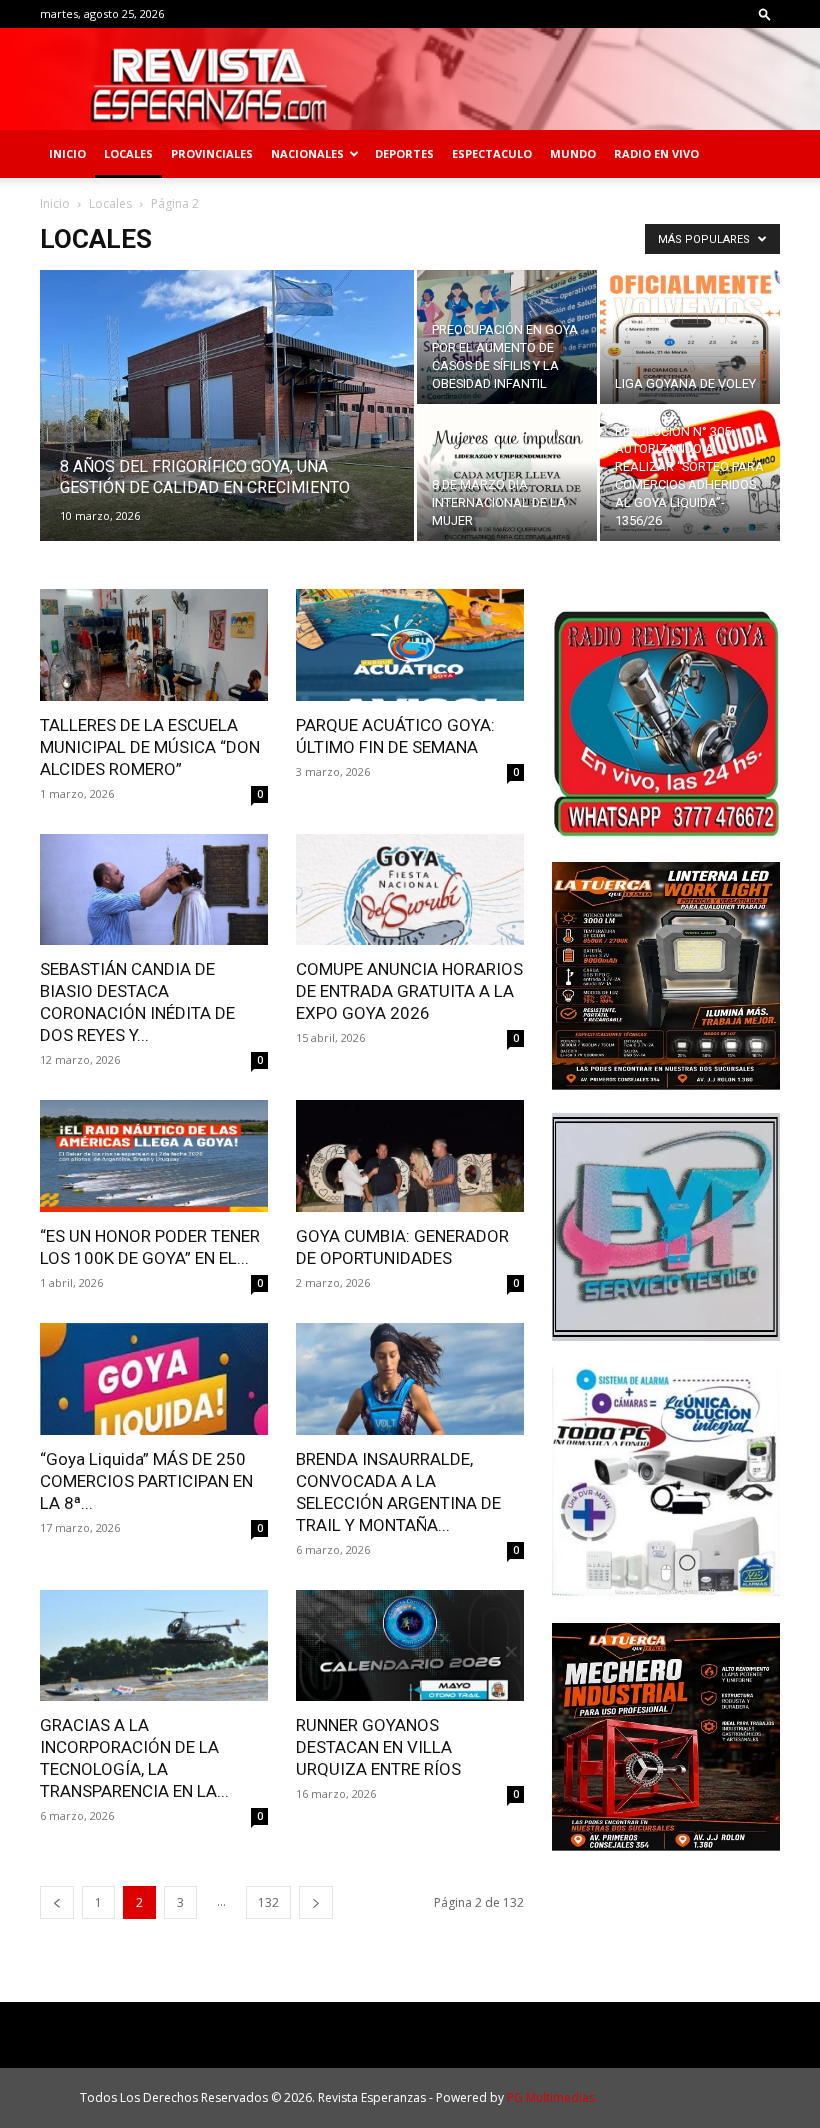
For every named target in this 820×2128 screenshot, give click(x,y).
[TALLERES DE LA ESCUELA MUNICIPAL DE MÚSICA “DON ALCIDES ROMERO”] (154, 645)
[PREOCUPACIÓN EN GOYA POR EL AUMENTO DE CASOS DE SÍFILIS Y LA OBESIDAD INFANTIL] (507, 337)
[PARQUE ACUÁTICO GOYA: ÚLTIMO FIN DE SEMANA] (410, 645)
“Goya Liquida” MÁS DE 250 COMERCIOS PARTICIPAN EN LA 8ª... (146, 1481)
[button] (765, 13)
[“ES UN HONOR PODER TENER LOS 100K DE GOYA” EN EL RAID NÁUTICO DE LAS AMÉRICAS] (154, 1156)
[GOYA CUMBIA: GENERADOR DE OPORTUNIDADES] (410, 1156)
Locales (128, 153)
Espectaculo (492, 153)
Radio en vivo (656, 153)
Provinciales (212, 153)
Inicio (67, 153)
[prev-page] (57, 1902)
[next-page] (316, 1902)
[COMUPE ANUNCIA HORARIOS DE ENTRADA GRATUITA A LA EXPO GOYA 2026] (410, 890)
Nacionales (307, 153)
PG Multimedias (551, 2097)
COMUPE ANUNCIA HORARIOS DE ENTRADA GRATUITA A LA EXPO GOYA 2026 (409, 991)
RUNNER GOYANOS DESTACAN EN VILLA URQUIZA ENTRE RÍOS (378, 1747)
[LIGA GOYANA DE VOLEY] (690, 337)
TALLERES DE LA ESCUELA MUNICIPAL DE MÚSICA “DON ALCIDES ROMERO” (150, 747)
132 (268, 1902)
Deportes (404, 153)
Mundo (573, 153)
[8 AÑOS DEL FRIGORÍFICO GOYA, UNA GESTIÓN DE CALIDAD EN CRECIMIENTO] (227, 427)
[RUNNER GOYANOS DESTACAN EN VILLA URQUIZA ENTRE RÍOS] (410, 1646)
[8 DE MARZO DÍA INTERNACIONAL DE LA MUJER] (507, 474)
